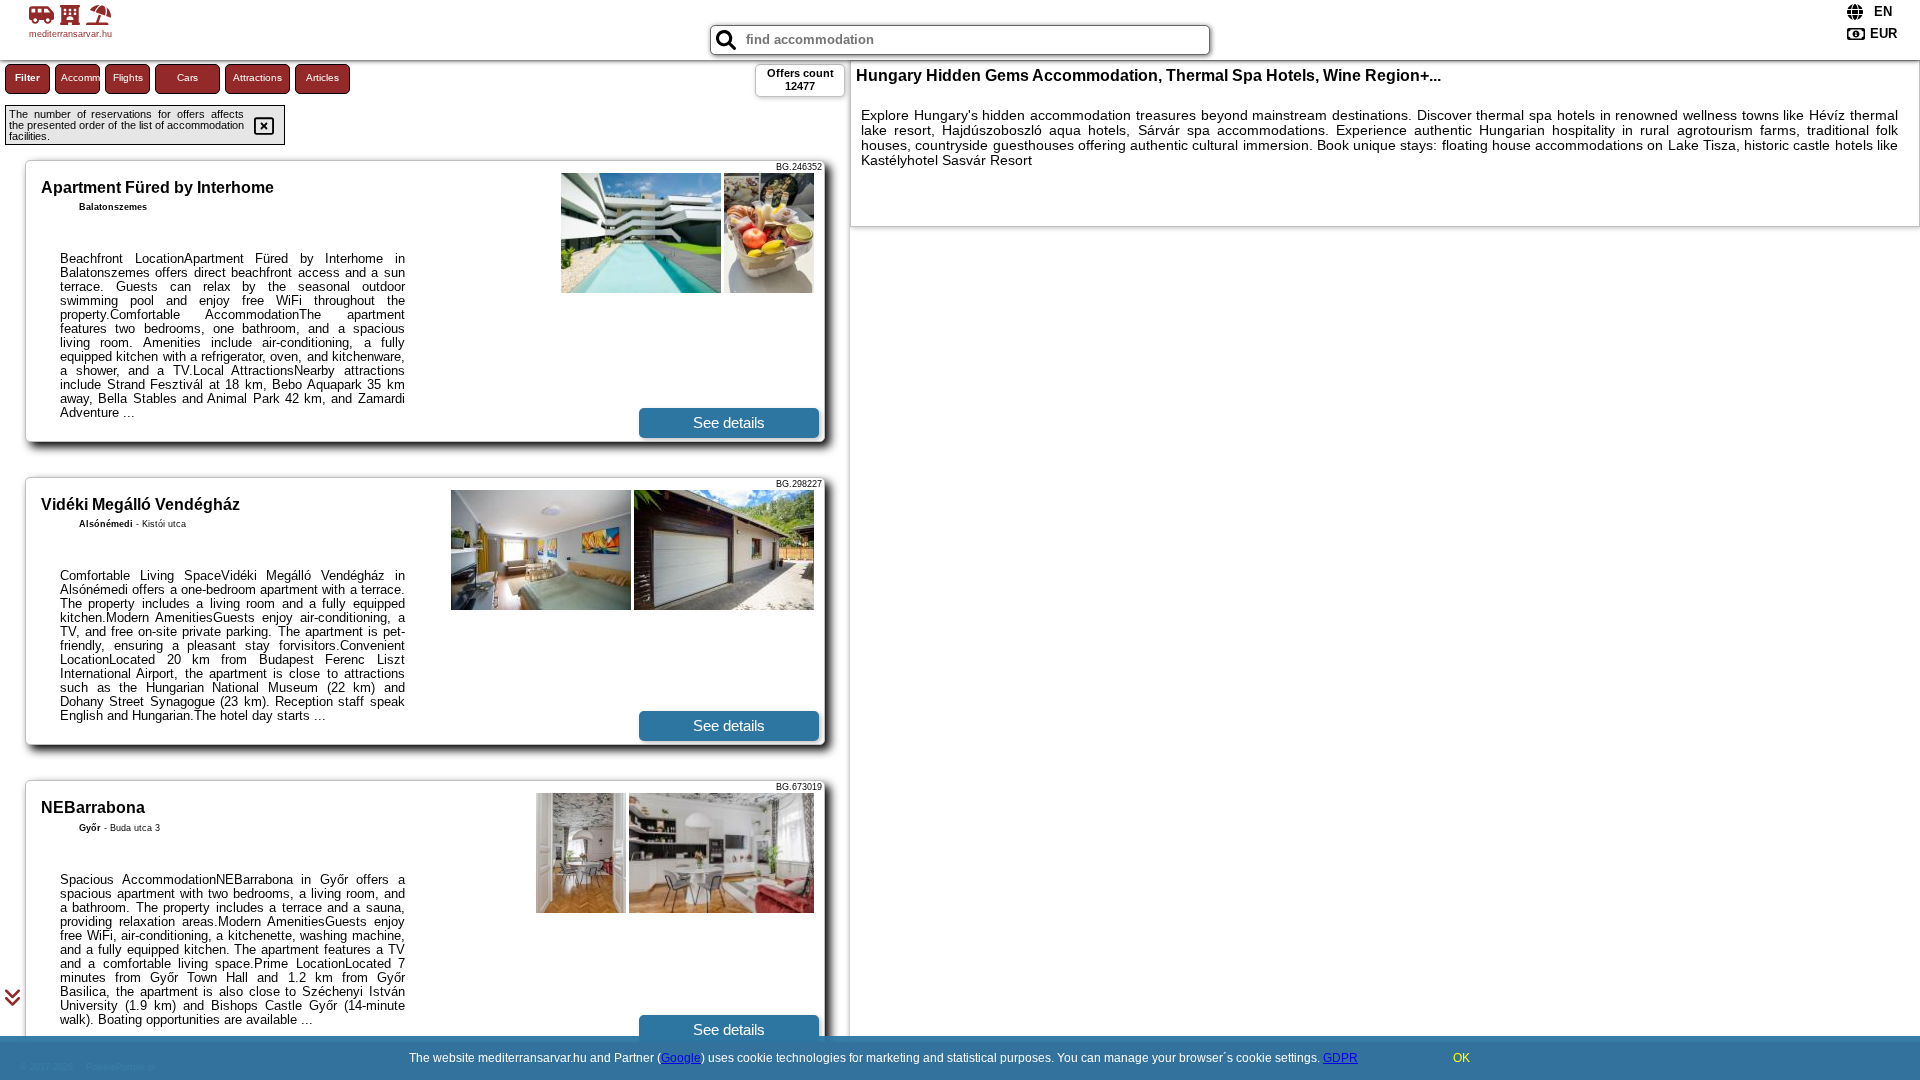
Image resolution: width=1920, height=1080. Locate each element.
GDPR (1340, 1058)
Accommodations (80, 77)
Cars (187, 77)
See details (729, 422)
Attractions (257, 77)
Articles (322, 77)
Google (681, 1058)
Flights (128, 77)
